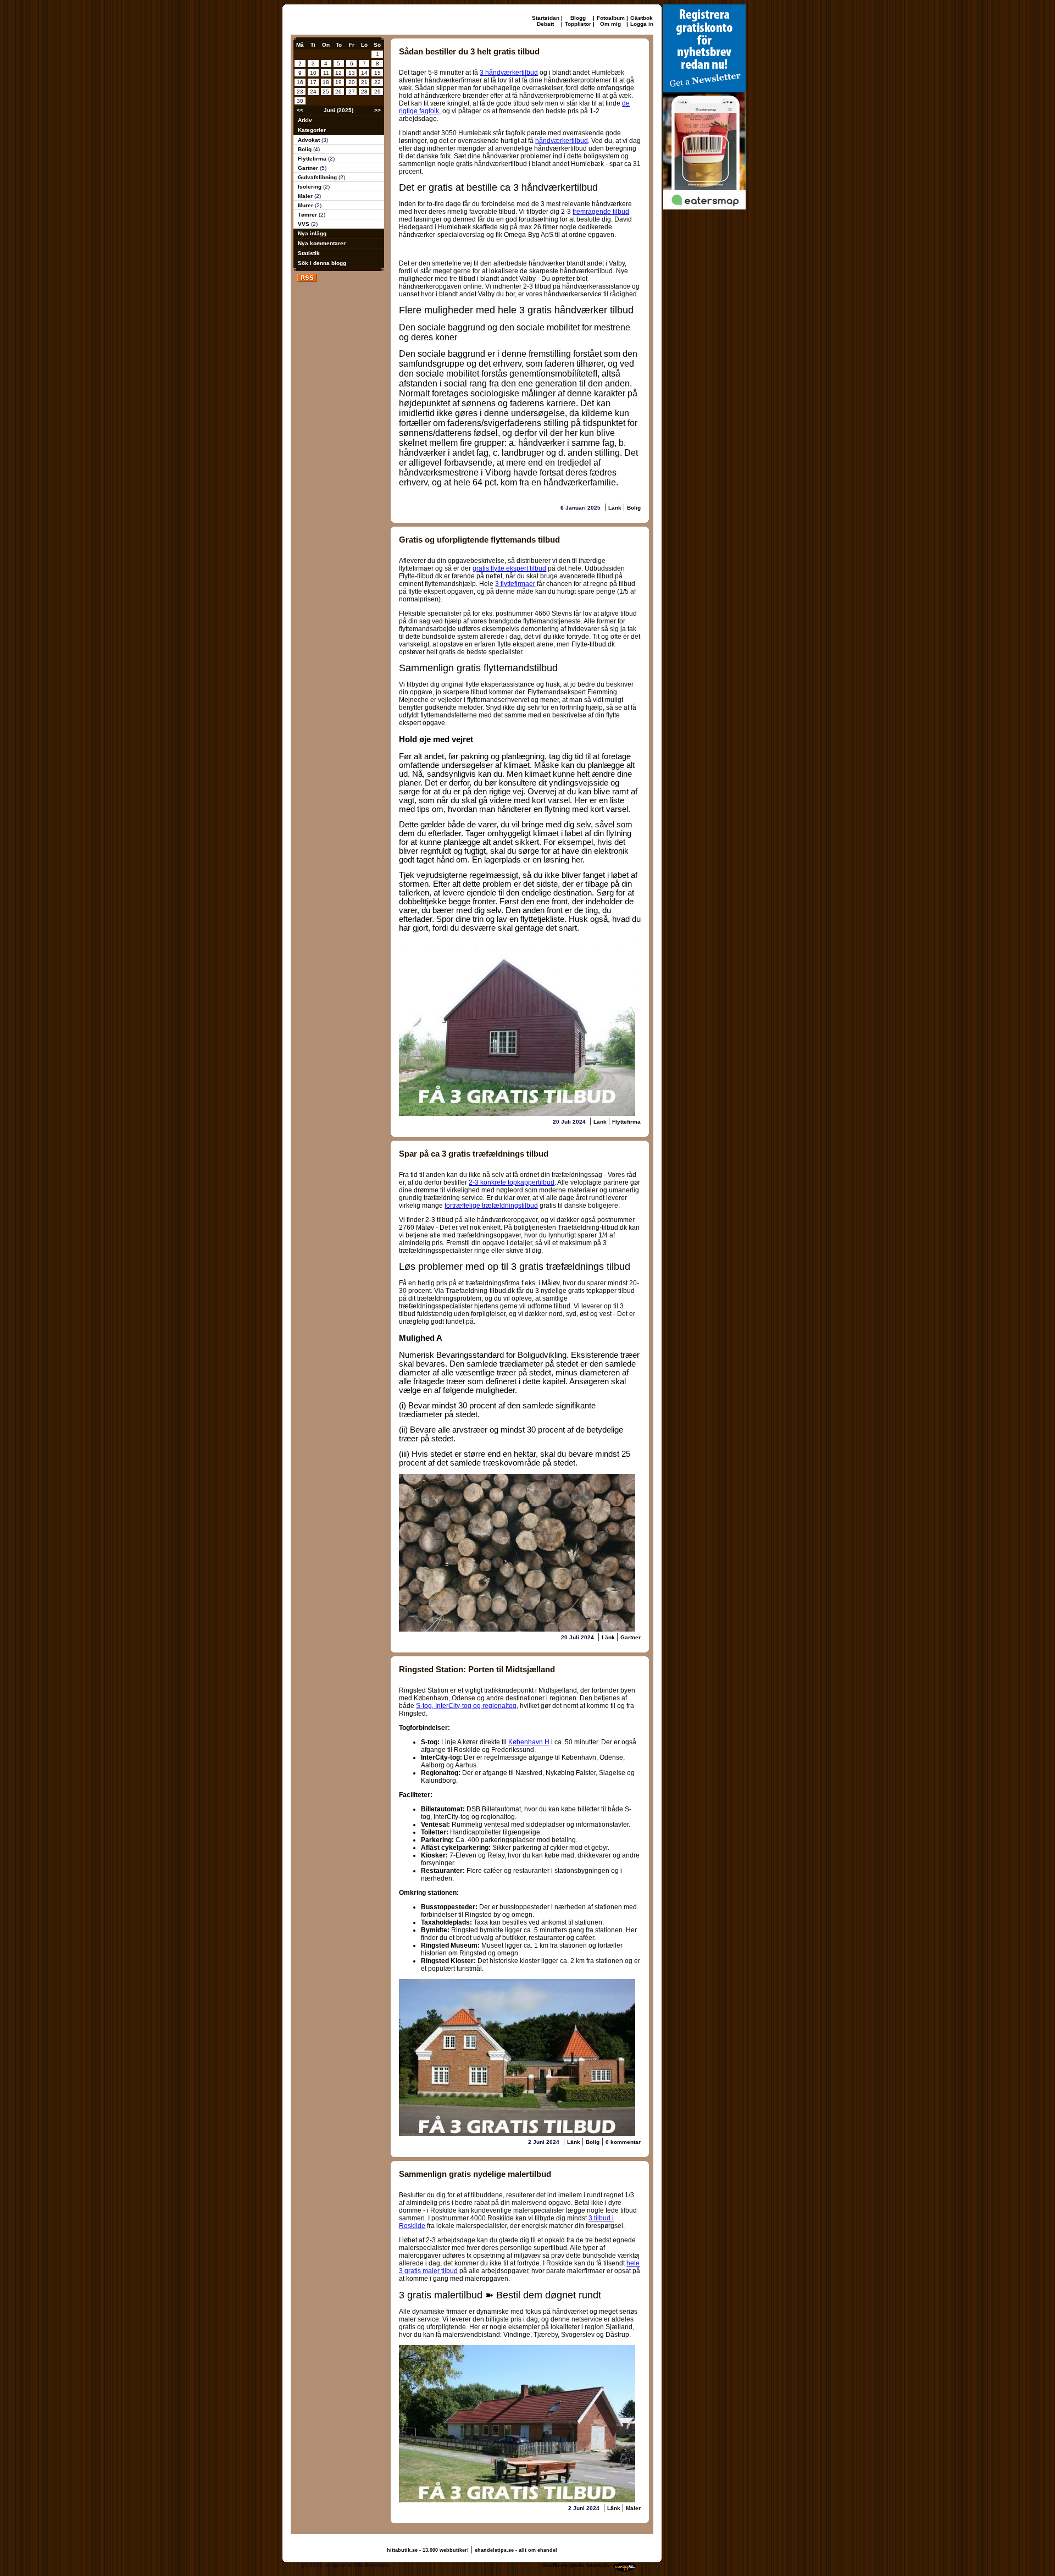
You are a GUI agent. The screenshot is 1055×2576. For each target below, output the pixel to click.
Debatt (545, 24)
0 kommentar (623, 2142)
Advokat (310, 140)
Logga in (642, 24)
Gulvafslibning (318, 177)
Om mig (610, 24)
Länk (616, 508)
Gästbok (642, 18)
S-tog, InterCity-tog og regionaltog (466, 1706)
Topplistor (578, 24)
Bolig (306, 149)
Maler (306, 196)
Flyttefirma (313, 159)
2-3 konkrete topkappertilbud (512, 1182)
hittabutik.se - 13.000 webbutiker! (428, 2550)
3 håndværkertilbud (509, 73)
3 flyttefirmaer (515, 584)
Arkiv (305, 120)
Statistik (309, 253)
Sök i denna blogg (322, 263)
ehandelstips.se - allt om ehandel (516, 2550)
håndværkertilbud (562, 141)
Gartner (309, 168)
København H (529, 1742)
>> (377, 110)
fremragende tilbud (601, 212)
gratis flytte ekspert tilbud (509, 568)
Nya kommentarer (322, 243)
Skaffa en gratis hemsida (576, 2565)
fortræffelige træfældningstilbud (491, 1206)
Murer (306, 205)
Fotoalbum (611, 18)
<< (300, 110)
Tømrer (308, 215)
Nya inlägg (312, 233)
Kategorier (312, 130)
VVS (304, 224)
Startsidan (546, 18)
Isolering (310, 187)
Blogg (578, 18)
